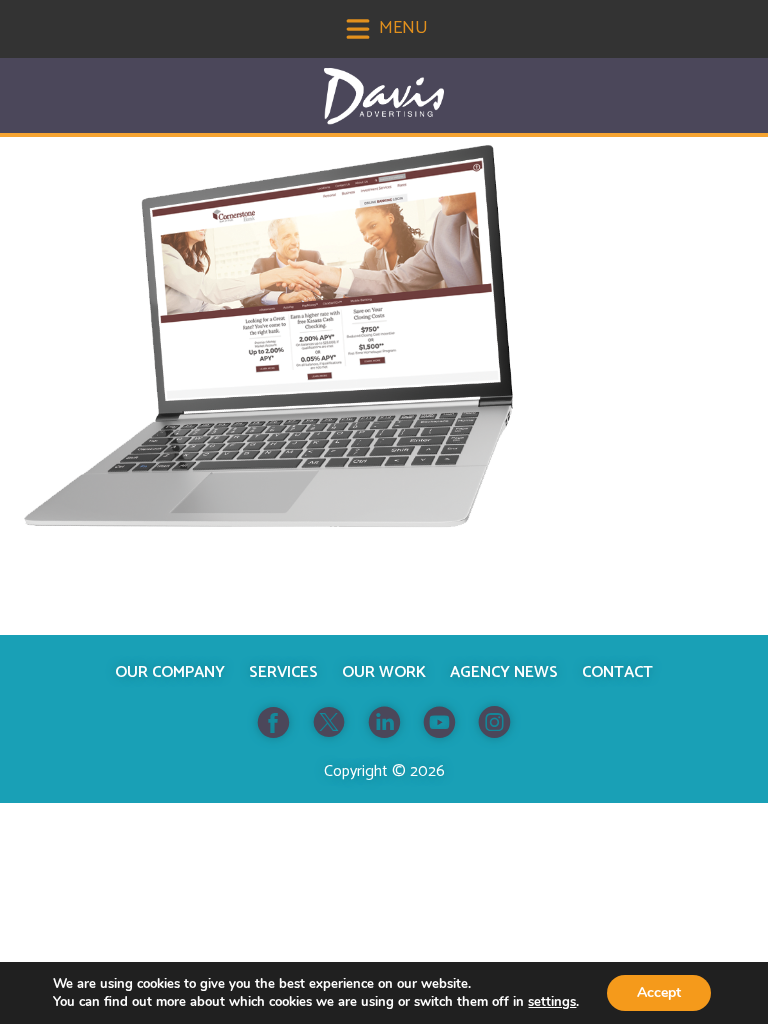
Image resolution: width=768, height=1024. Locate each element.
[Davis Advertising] (384, 96)
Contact (617, 672)
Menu (401, 28)
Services (283, 672)
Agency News (504, 672)
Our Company (170, 672)
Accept (659, 992)
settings (552, 1002)
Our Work (384, 672)
